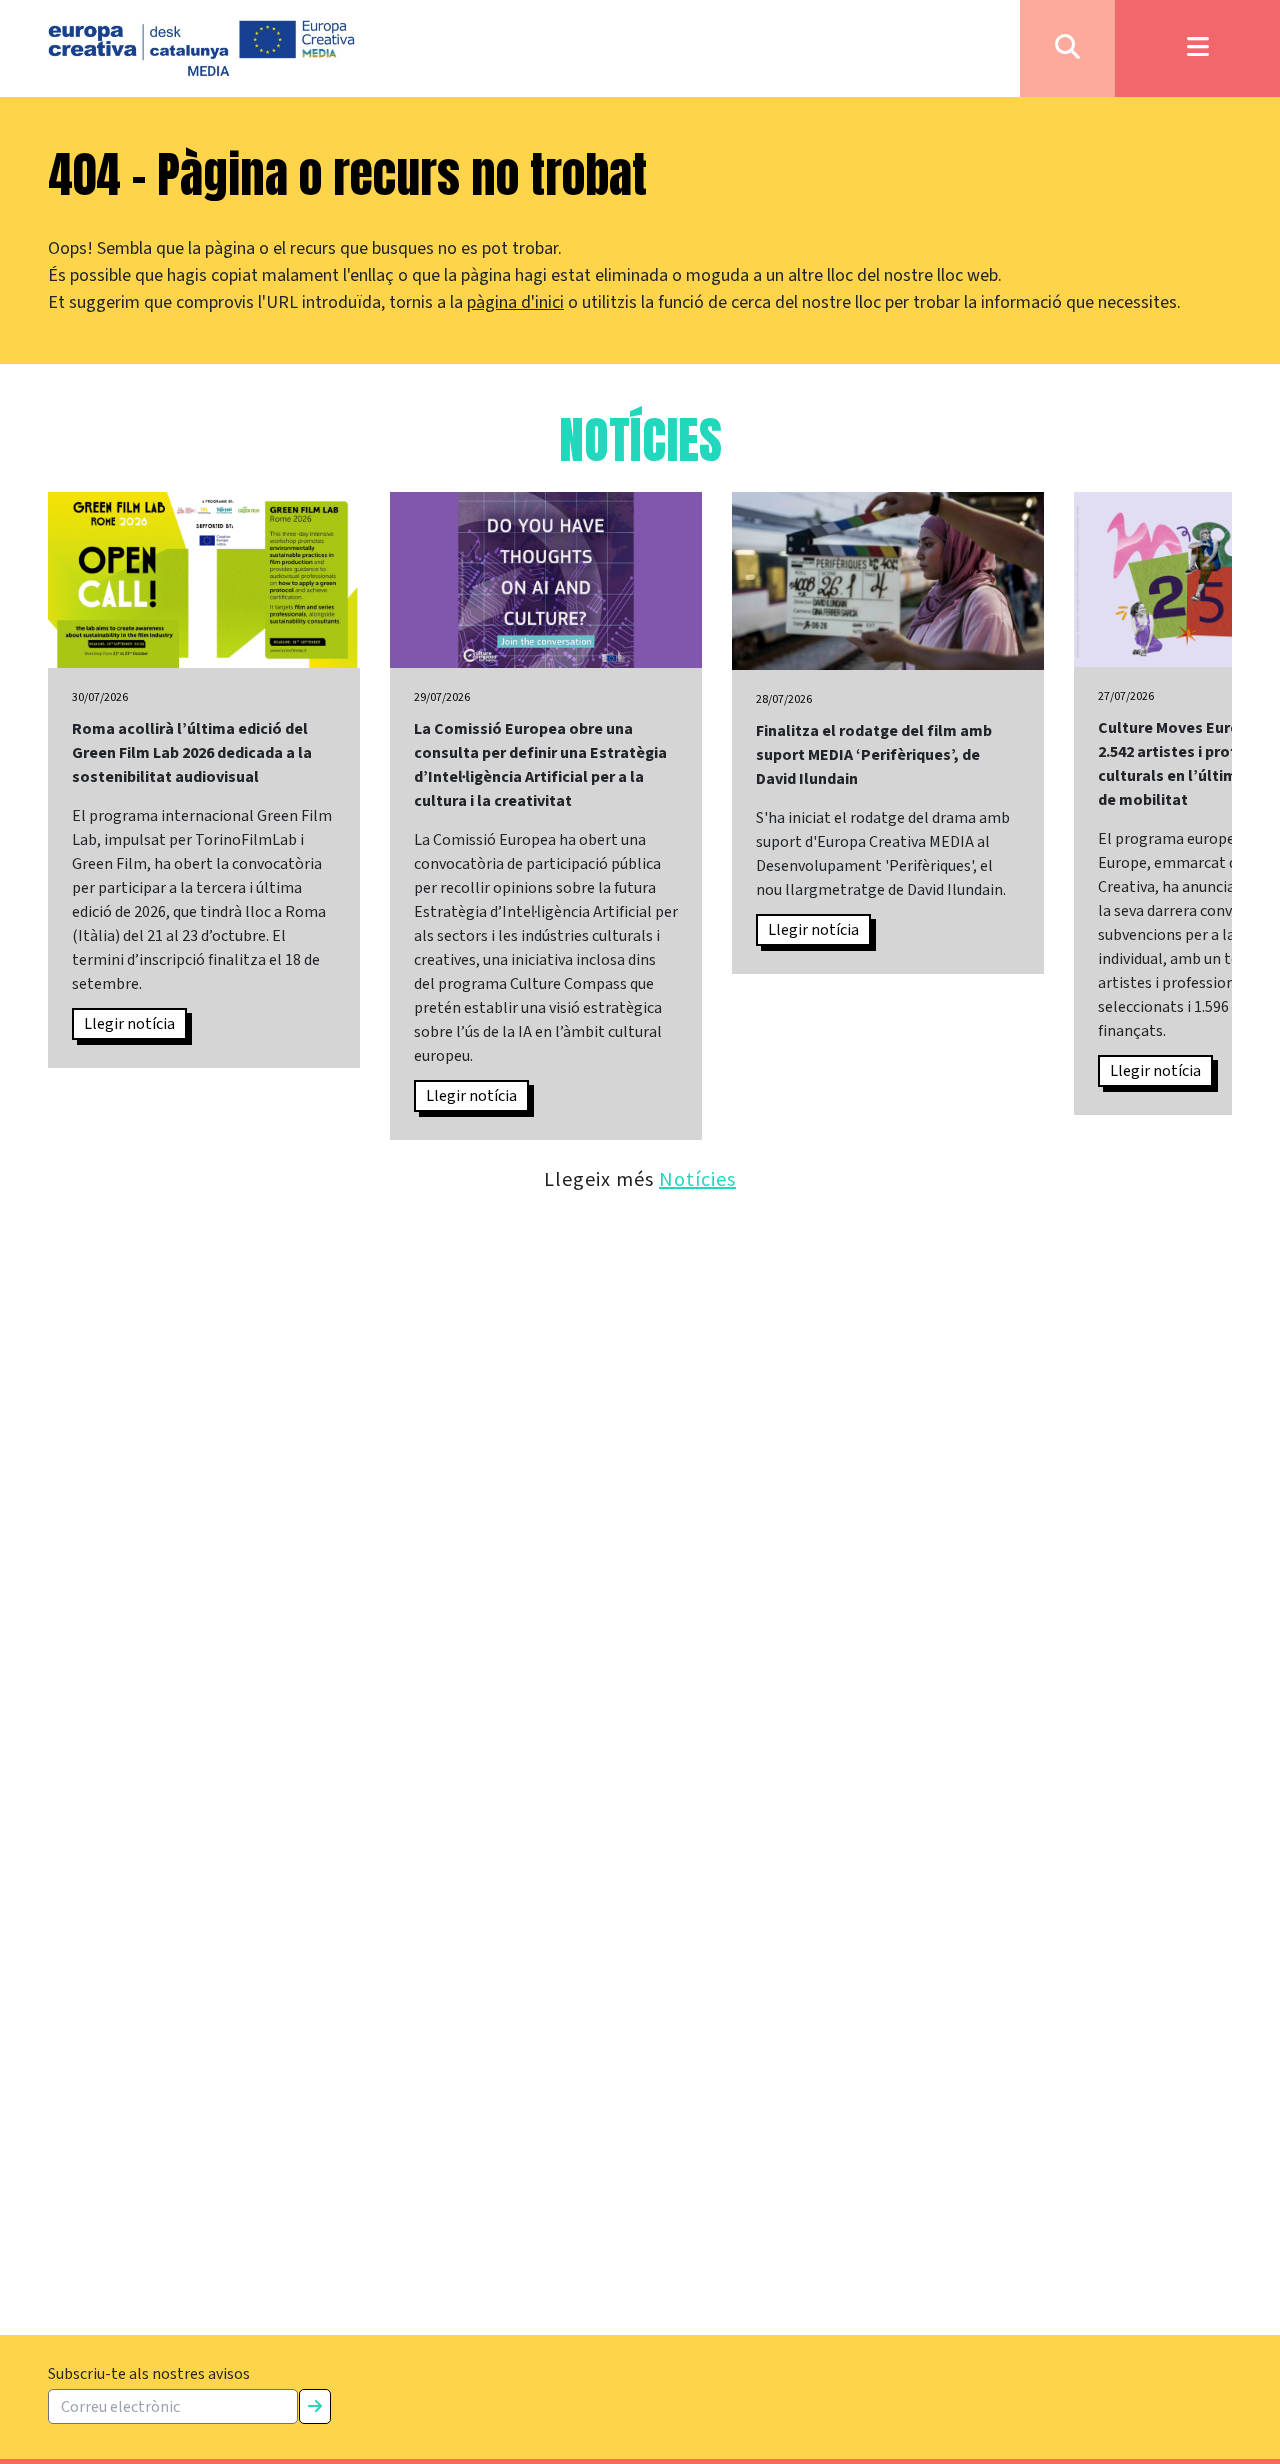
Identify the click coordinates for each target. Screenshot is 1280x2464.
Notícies (697, 1178)
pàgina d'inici (515, 302)
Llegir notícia (129, 1024)
